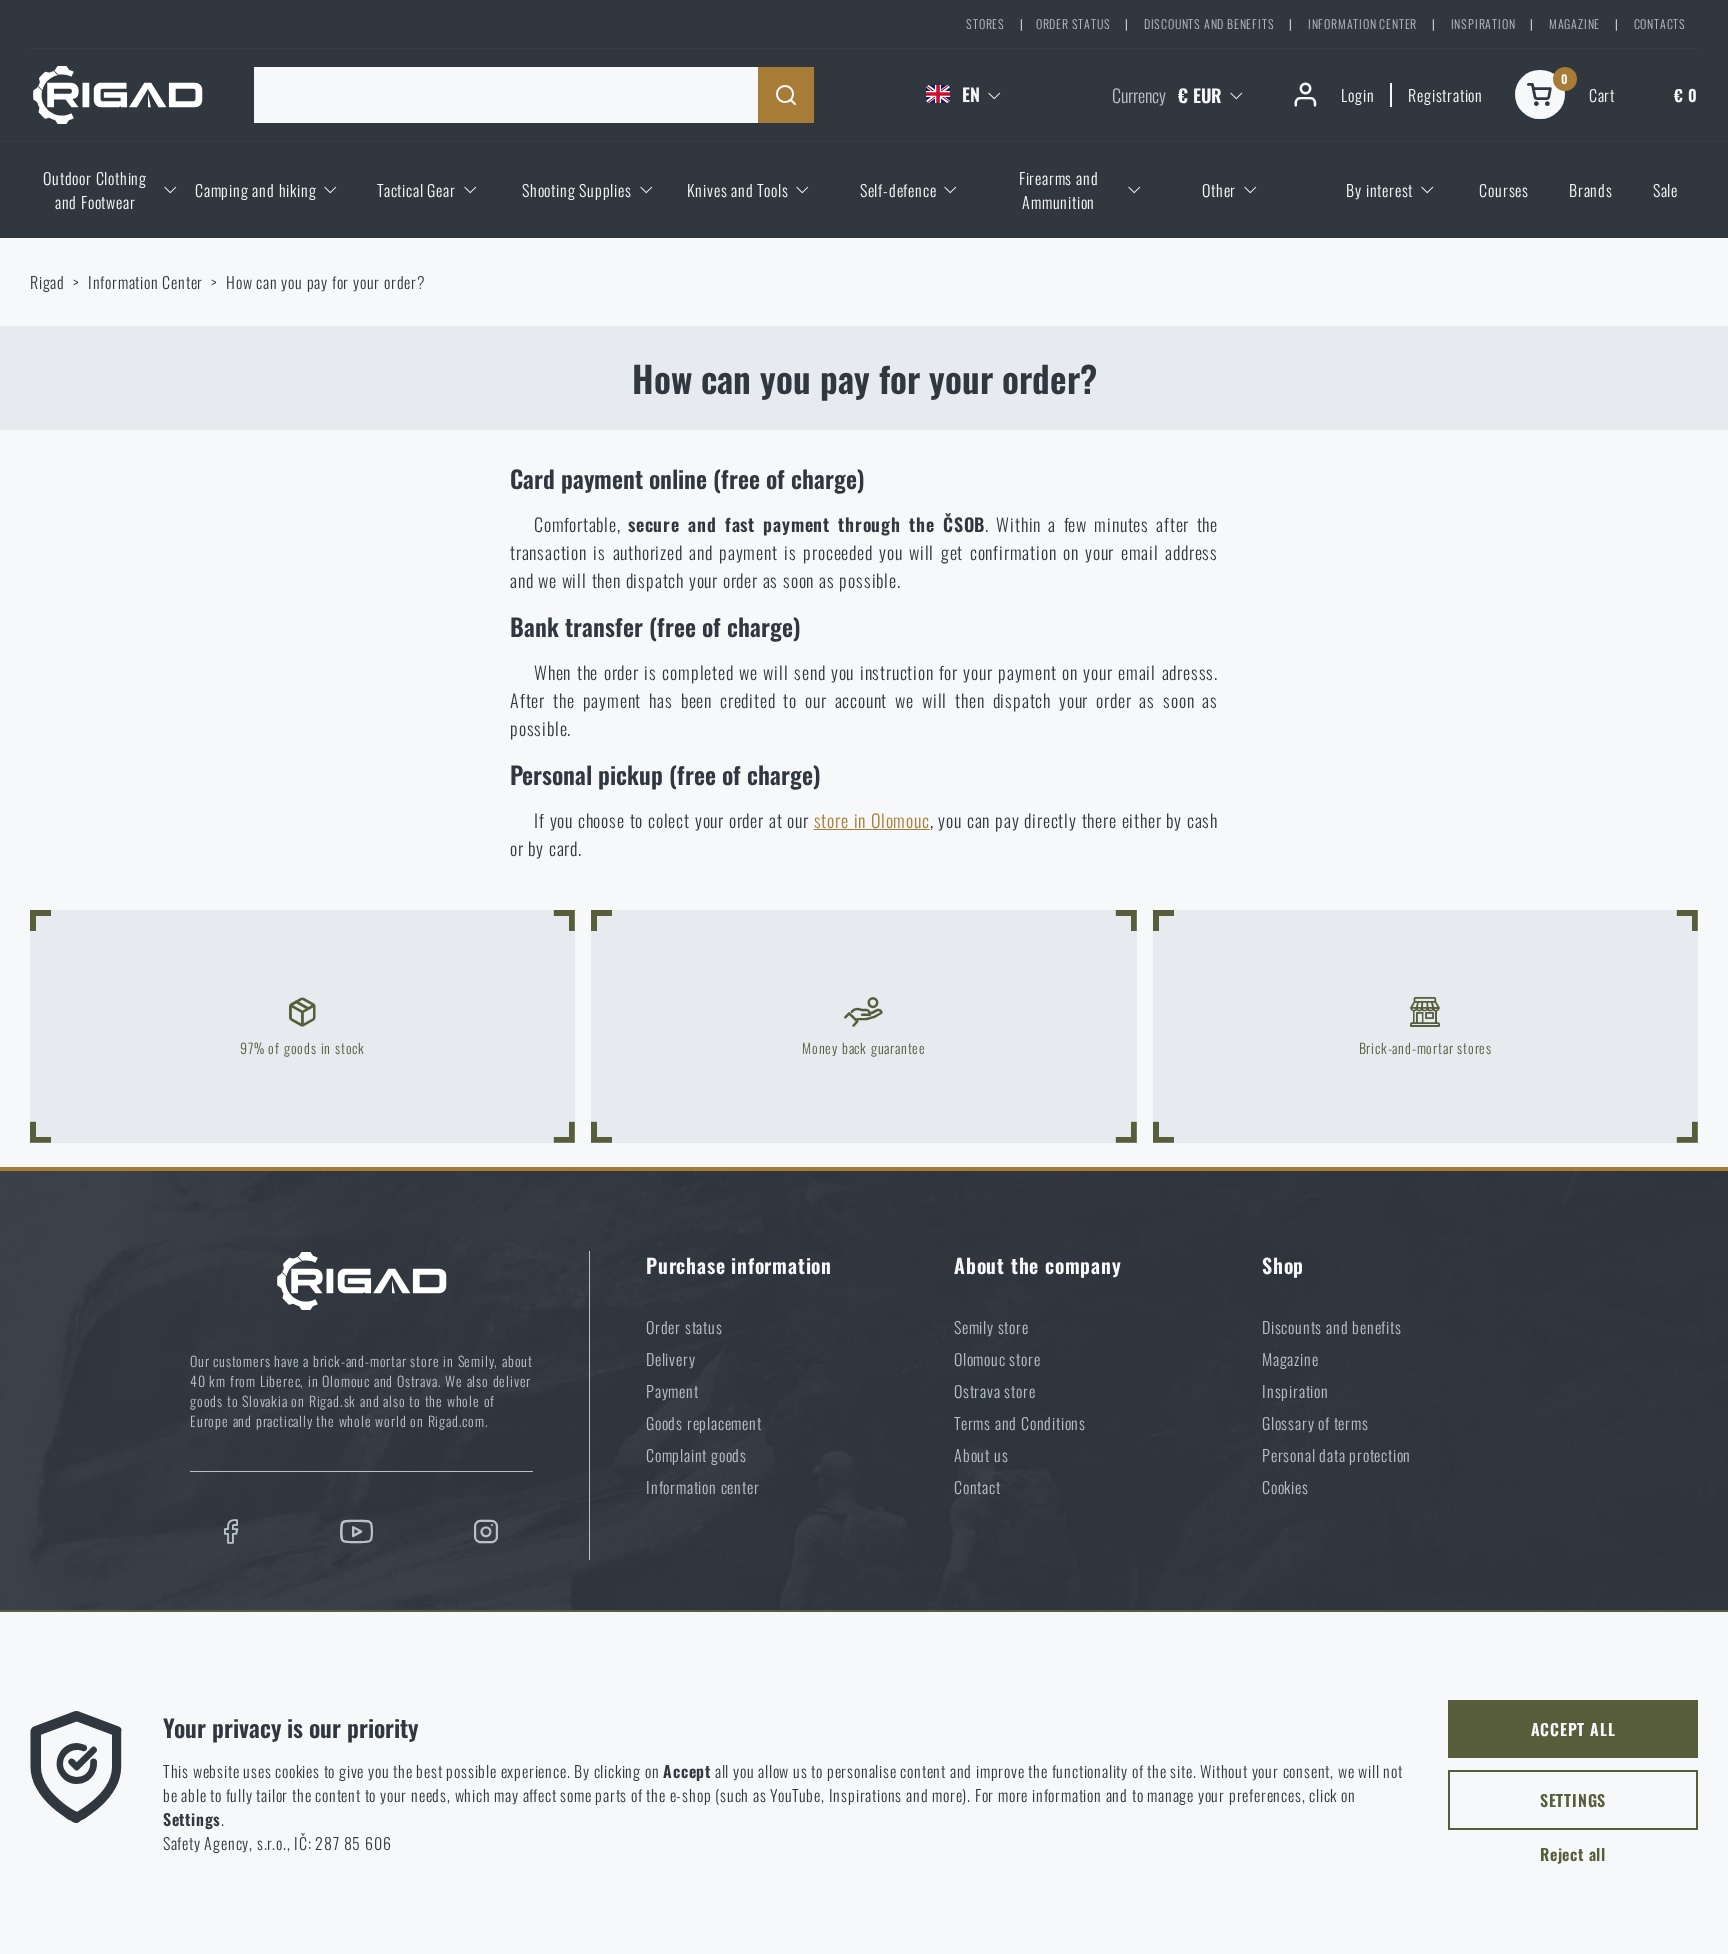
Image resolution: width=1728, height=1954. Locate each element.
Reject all (1573, 1854)
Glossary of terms (1315, 1423)
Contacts (1660, 23)
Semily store (991, 1327)
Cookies (1285, 1487)
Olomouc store (997, 1359)
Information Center (145, 282)
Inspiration (1483, 23)
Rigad (47, 282)
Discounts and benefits (1209, 23)
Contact (977, 1487)
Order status (1073, 23)
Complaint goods (696, 1455)
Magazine (1574, 23)
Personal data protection (1336, 1455)
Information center (1362, 23)
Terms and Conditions (1020, 1423)
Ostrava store (994, 1391)
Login (1357, 95)
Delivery (670, 1359)
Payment (672, 1391)
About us (981, 1455)
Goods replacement (704, 1423)
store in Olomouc (872, 820)
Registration (1445, 95)
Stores (985, 23)
